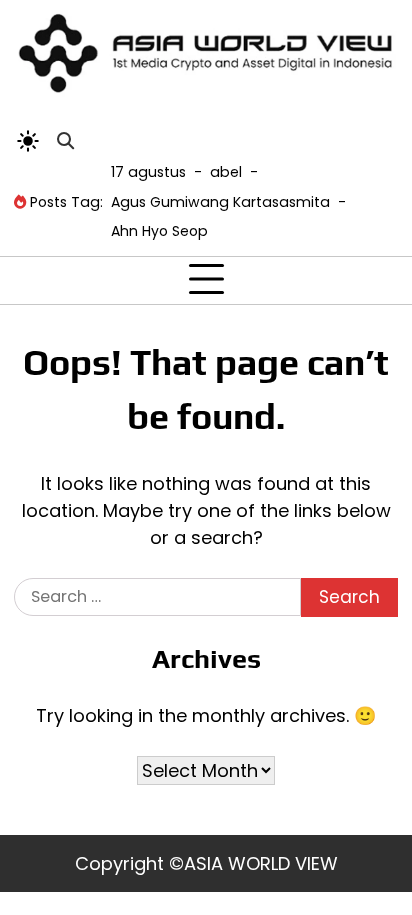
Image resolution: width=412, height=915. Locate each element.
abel (226, 172)
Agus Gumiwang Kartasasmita (220, 202)
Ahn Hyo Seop (159, 231)
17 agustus (148, 172)
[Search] (65, 141)
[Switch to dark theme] (28, 141)
